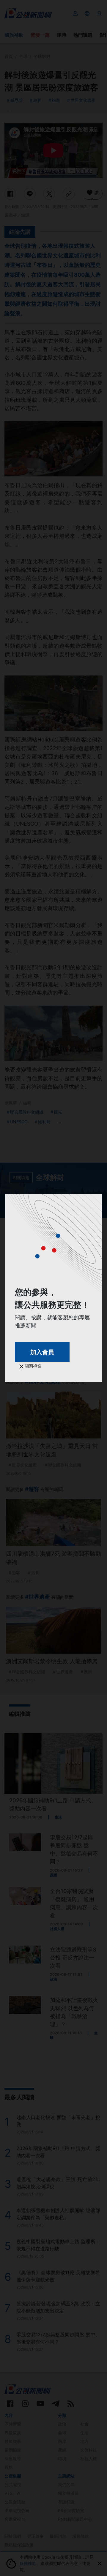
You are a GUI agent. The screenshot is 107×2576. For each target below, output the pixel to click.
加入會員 (42, 1352)
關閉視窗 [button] (32, 1366)
